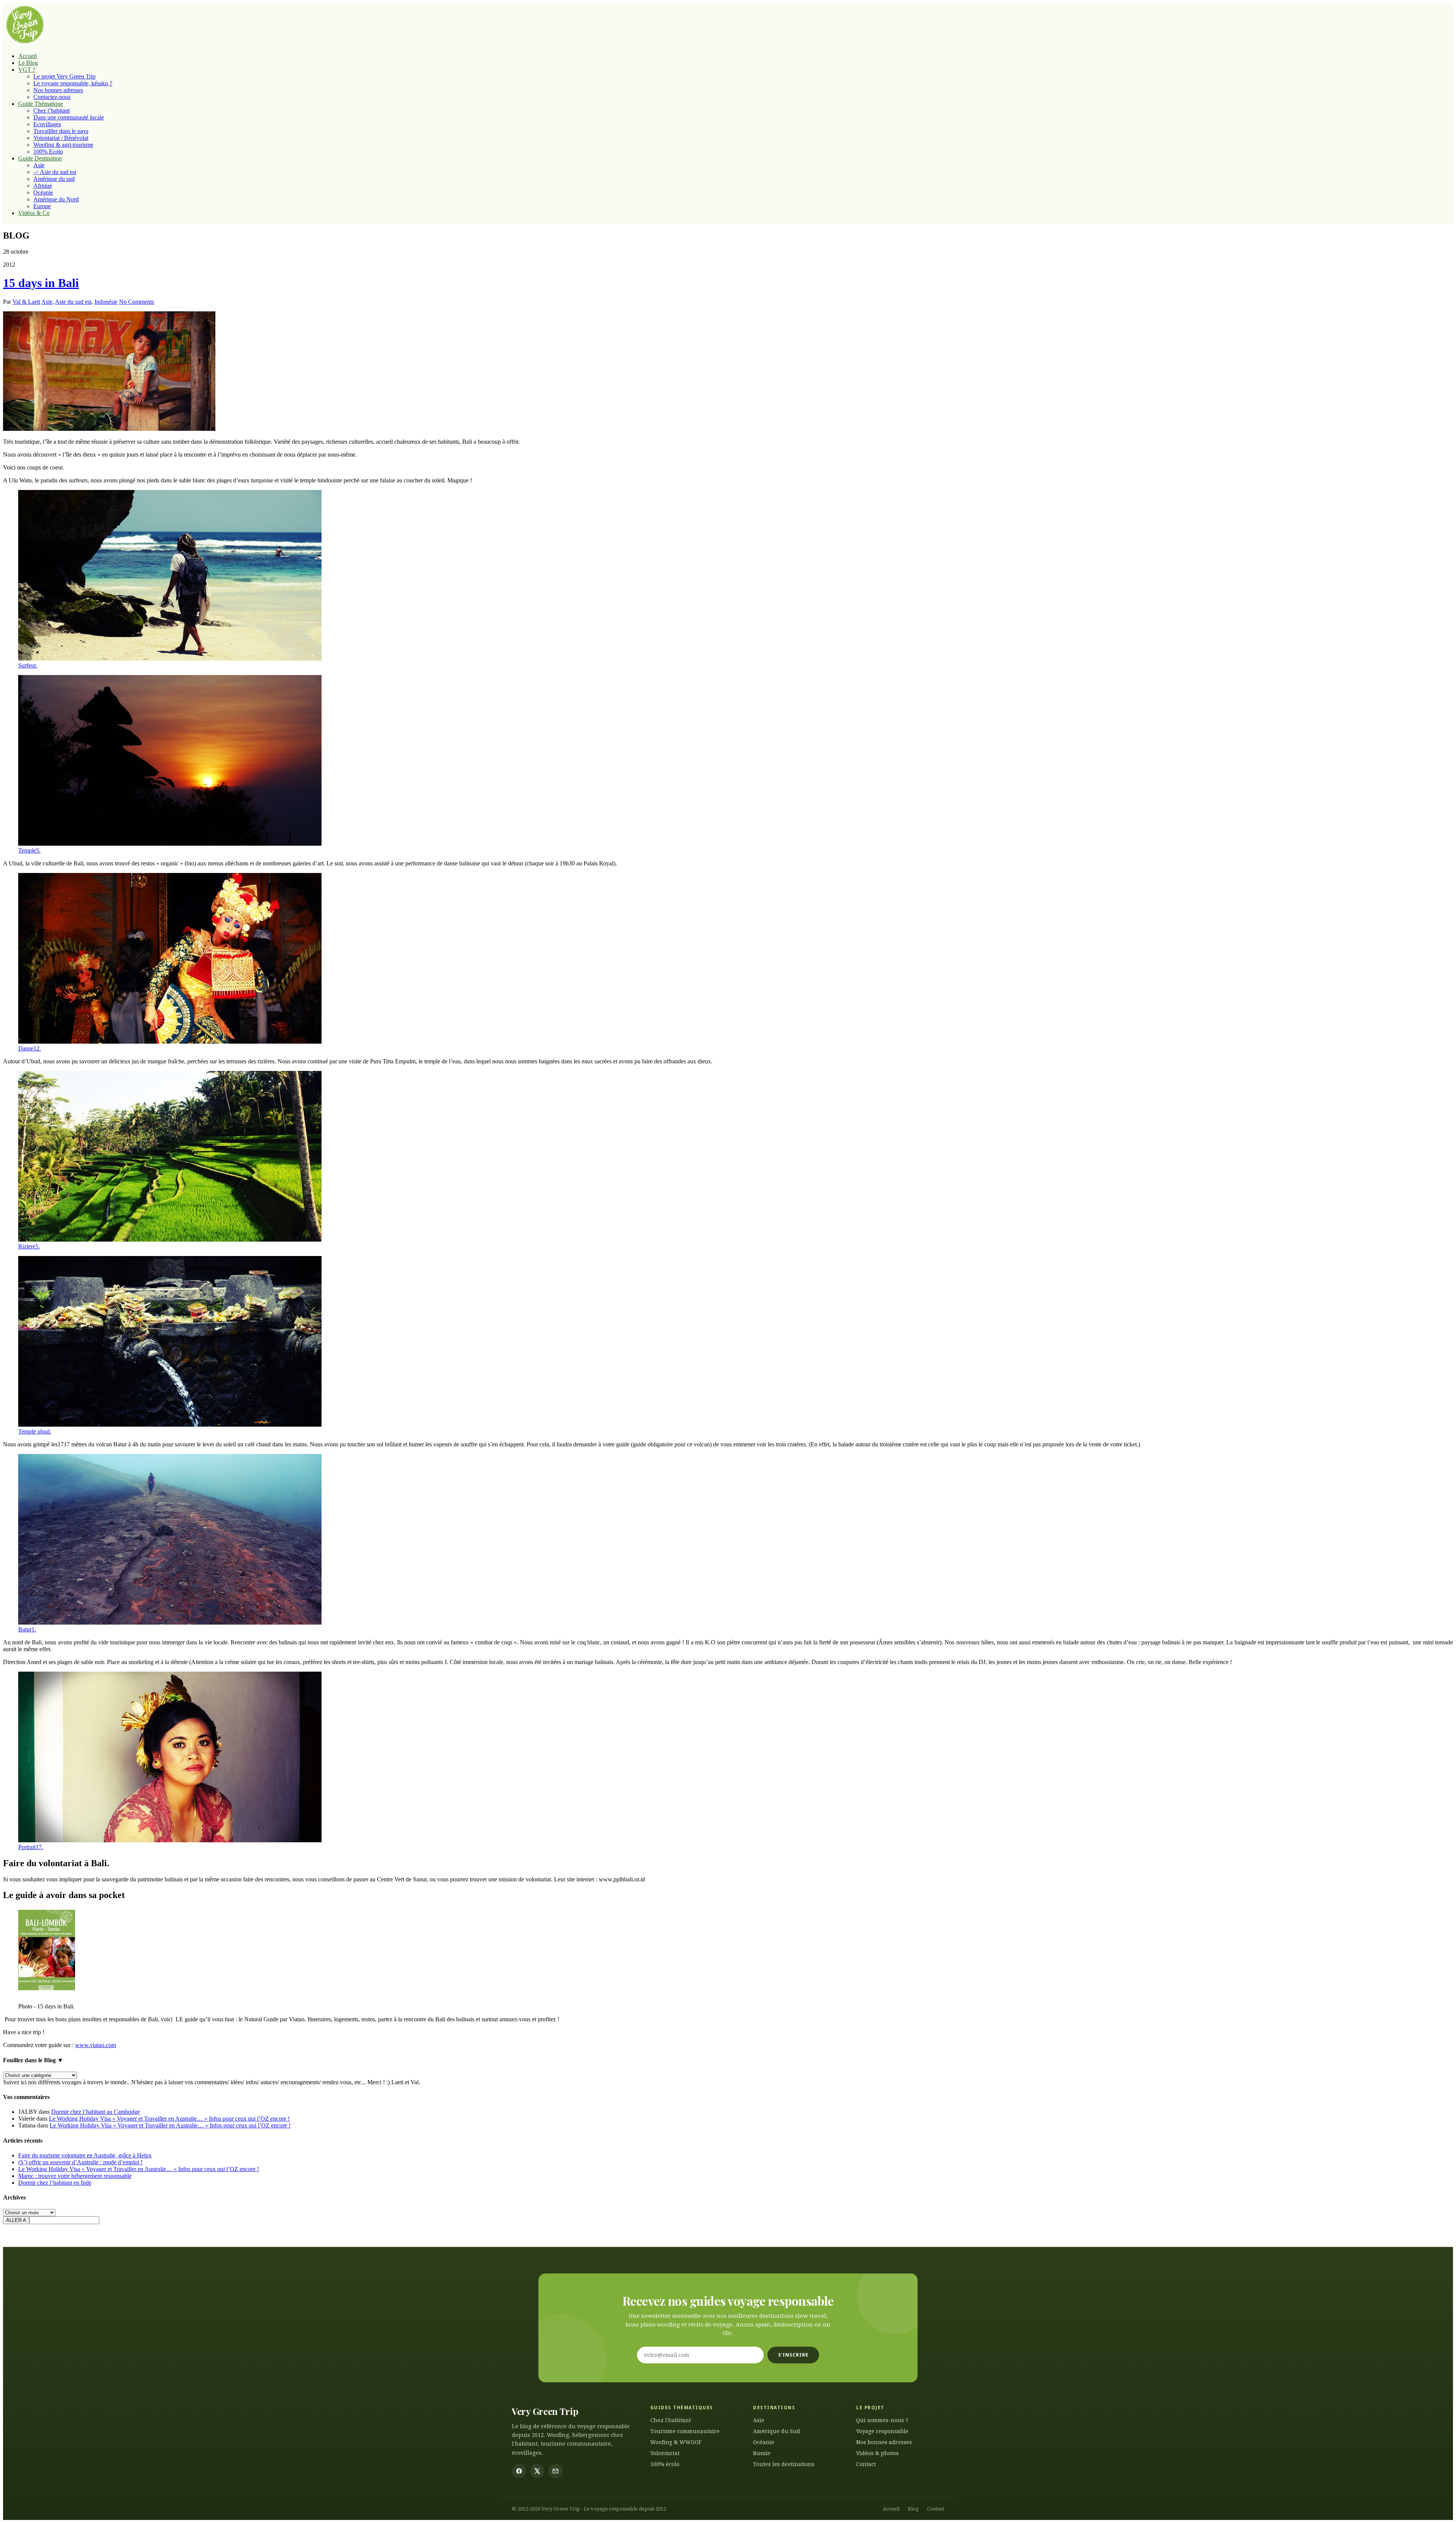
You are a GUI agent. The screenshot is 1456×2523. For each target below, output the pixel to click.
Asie (39, 165)
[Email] (555, 2471)
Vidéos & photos (877, 2453)
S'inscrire (793, 2355)
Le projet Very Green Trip (64, 76)
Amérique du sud (54, 179)
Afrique (43, 186)
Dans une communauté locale (69, 117)
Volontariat (665, 2453)
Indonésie (106, 302)
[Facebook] (519, 2471)
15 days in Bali (41, 283)
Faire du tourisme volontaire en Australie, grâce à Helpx (85, 2155)
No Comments (136, 302)
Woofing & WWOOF (676, 2442)
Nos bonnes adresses (58, 90)
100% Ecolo (48, 152)
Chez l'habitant (671, 2420)
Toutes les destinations (784, 2464)
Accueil (27, 56)
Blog (913, 2509)
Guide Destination (40, 158)
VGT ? (27, 70)
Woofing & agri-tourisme (63, 145)
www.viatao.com (96, 2045)
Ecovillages (47, 124)
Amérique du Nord (56, 199)
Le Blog (28, 63)
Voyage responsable (882, 2431)
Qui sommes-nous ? (882, 2420)
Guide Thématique (41, 104)
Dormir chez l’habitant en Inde (55, 2183)
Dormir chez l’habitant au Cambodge (96, 2112)
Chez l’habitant (52, 111)
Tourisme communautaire (685, 2431)
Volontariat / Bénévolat (61, 138)
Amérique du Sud (777, 2431)
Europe (42, 206)
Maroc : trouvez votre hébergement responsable (75, 2176)
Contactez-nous (52, 97)
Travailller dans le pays (61, 131)
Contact (866, 2464)
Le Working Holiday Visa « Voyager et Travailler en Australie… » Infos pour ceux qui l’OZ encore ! (169, 2119)
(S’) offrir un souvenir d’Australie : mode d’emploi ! (80, 2162)
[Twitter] (537, 2471)
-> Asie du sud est (55, 172)
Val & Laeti (26, 302)
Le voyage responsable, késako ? (73, 83)
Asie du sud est (73, 302)
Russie (762, 2453)
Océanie (43, 192)
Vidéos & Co (34, 213)
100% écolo (665, 2464)
